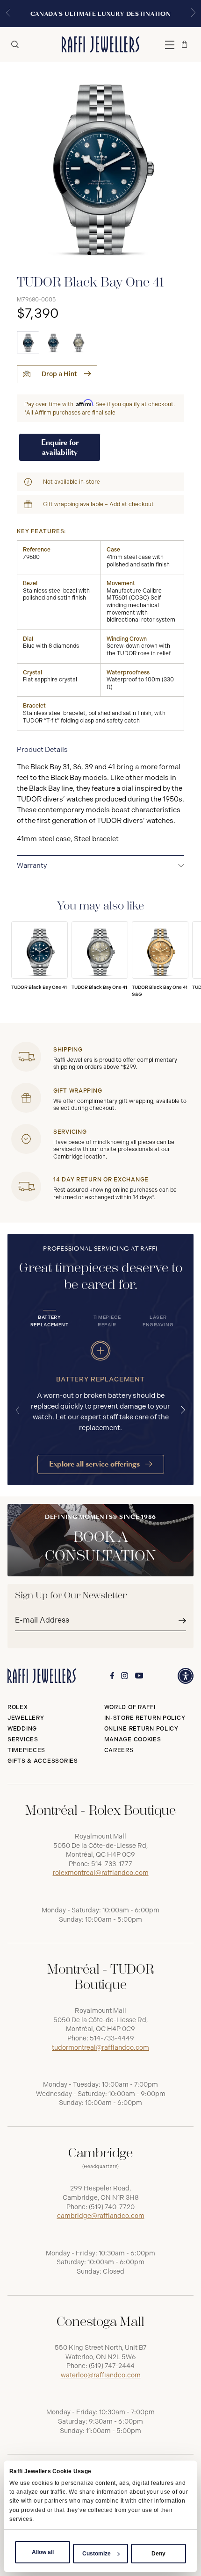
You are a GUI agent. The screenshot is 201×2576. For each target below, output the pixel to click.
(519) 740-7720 (112, 2207)
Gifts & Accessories (43, 1761)
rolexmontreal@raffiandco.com (101, 1873)
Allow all (43, 2552)
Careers (119, 1750)
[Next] (183, 1410)
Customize (97, 2554)
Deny (158, 2554)
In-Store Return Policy (145, 1718)
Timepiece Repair (107, 1321)
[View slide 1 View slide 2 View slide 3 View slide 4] (100, 162)
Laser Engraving (158, 1321)
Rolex (18, 1707)
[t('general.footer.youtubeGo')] (139, 1676)
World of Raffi (130, 1707)
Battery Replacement (50, 1321)
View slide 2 (97, 253)
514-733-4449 (112, 2038)
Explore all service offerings (95, 1464)
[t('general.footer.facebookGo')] (112, 1676)
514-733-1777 (112, 1864)
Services (23, 1739)
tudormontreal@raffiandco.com (100, 2048)
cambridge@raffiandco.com (101, 2216)
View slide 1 (89, 253)
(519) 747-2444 (112, 2366)
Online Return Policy (141, 1729)
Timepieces (26, 1750)
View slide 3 (104, 253)
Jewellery (26, 1718)
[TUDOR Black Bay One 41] (28, 342)
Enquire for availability (60, 447)
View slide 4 (112, 253)
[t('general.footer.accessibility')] (186, 1676)
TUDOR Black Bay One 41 (39, 987)
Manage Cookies (133, 1739)
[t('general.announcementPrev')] (8, 14)
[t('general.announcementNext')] (193, 14)
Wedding (22, 1729)
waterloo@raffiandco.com (101, 2375)
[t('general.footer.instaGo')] (125, 1676)
